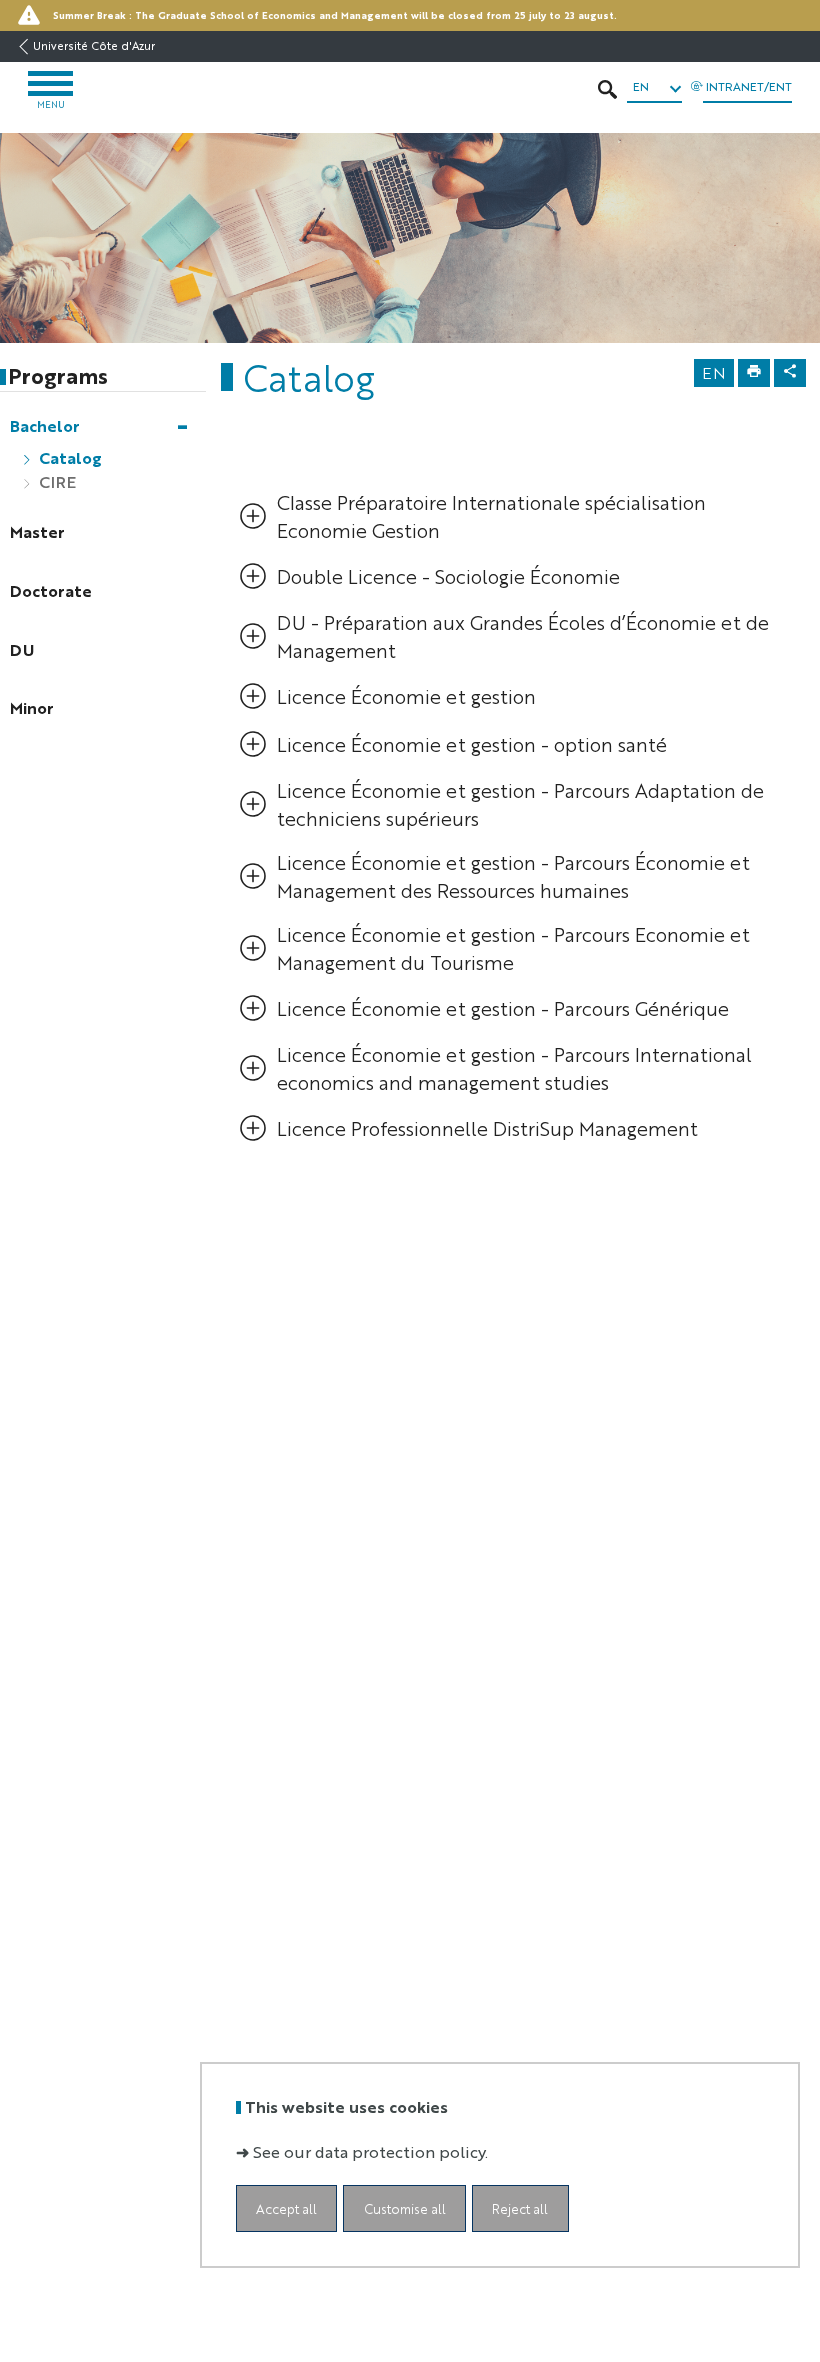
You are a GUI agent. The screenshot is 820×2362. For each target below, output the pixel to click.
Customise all (405, 2208)
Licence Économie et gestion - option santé (472, 743)
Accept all (286, 2208)
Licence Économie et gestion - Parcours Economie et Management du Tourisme (513, 947)
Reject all (520, 2208)
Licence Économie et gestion (406, 695)
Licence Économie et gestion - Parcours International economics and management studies (514, 1067)
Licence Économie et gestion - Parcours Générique (503, 1007)
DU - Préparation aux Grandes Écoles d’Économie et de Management (523, 635)
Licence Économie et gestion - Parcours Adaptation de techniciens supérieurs (520, 803)
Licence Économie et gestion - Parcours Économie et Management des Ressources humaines (513, 875)
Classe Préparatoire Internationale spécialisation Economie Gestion (491, 515)
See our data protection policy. (370, 2151)
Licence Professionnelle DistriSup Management (487, 1127)
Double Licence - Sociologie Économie (448, 575)
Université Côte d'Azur (94, 45)
